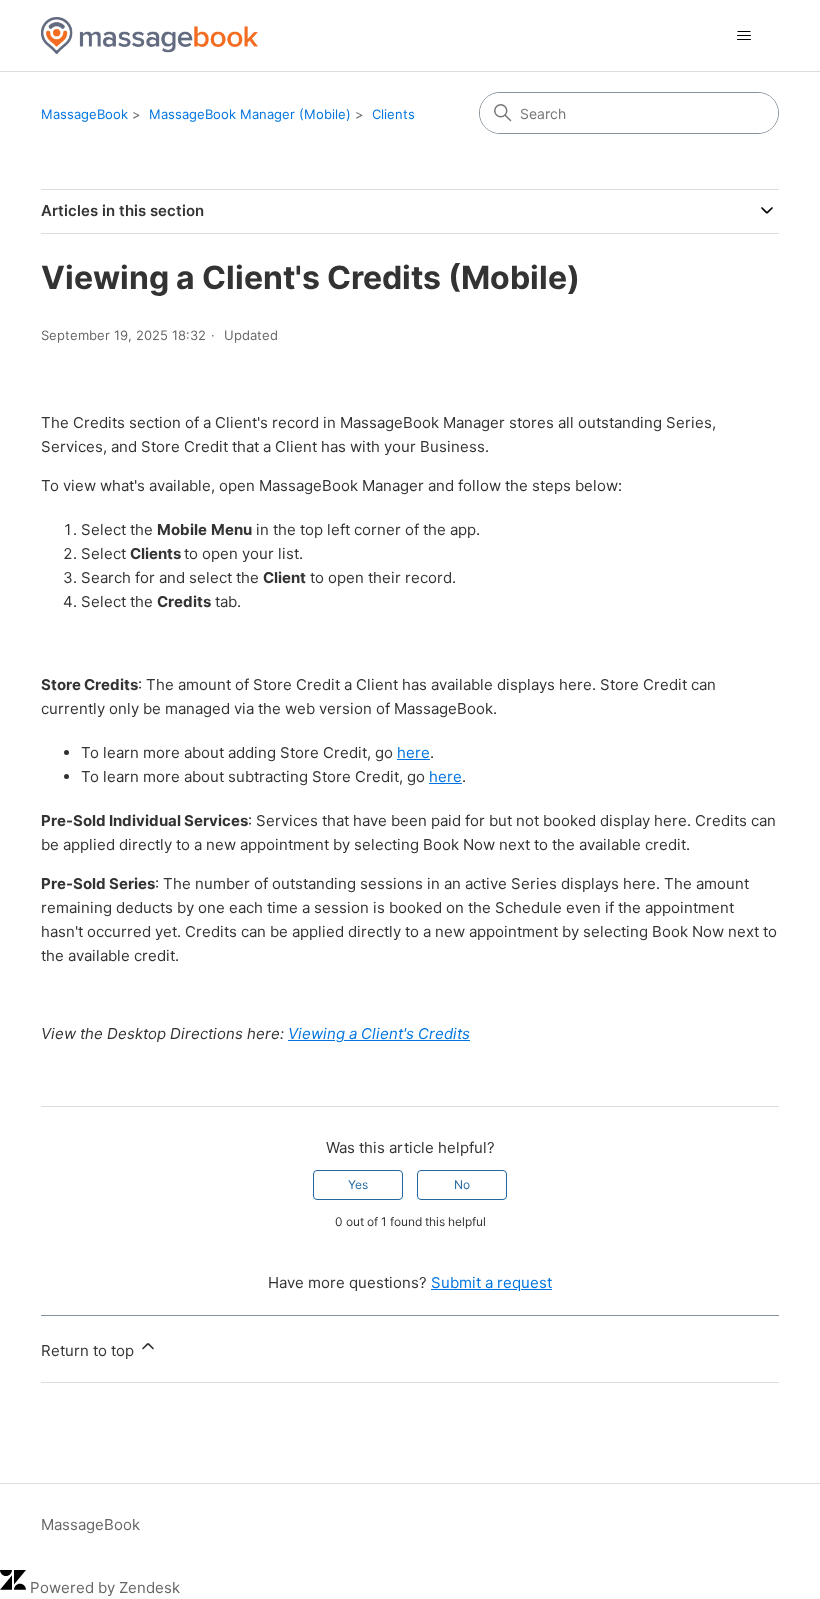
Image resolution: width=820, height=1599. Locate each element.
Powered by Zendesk (105, 1587)
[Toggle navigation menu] (743, 36)
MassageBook (84, 114)
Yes (358, 1184)
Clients (393, 114)
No (462, 1184)
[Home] (149, 35)
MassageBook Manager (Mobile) (250, 114)
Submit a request (491, 1282)
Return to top (89, 1350)
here (413, 752)
